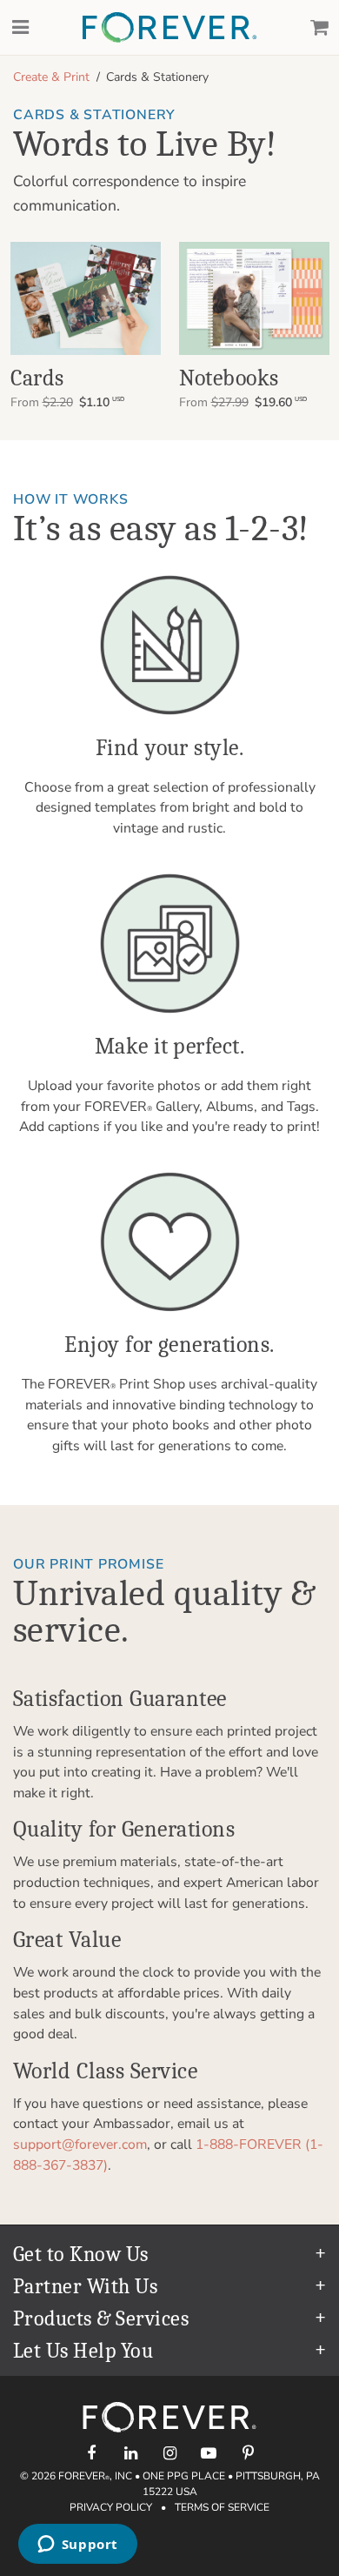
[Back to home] (169, 27)
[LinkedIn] (131, 2453)
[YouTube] (209, 2453)
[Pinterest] (248, 2453)
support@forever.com (80, 2144)
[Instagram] (170, 2453)
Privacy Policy (111, 2507)
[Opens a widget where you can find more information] (77, 2546)
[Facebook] (92, 2453)
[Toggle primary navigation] (20, 28)
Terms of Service (222, 2507)
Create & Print (51, 77)
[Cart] (319, 28)
